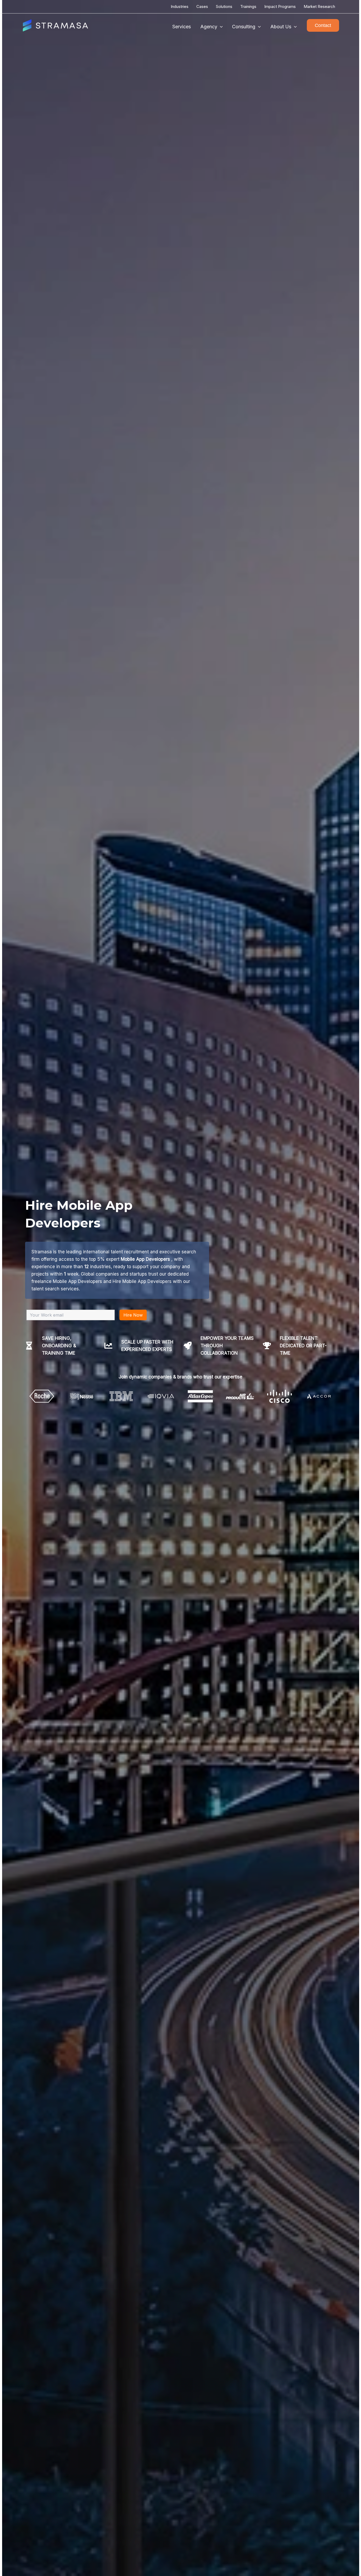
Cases (202, 6)
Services (182, 27)
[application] (220, 27)
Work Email (195, 1256)
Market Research (319, 6)
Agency (209, 27)
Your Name (152, 1256)
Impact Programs (280, 6)
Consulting (244, 27)
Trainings (248, 6)
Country (190, 1282)
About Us (281, 27)
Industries (180, 6)
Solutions (224, 6)
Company (148, 1282)
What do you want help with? (168, 1309)
